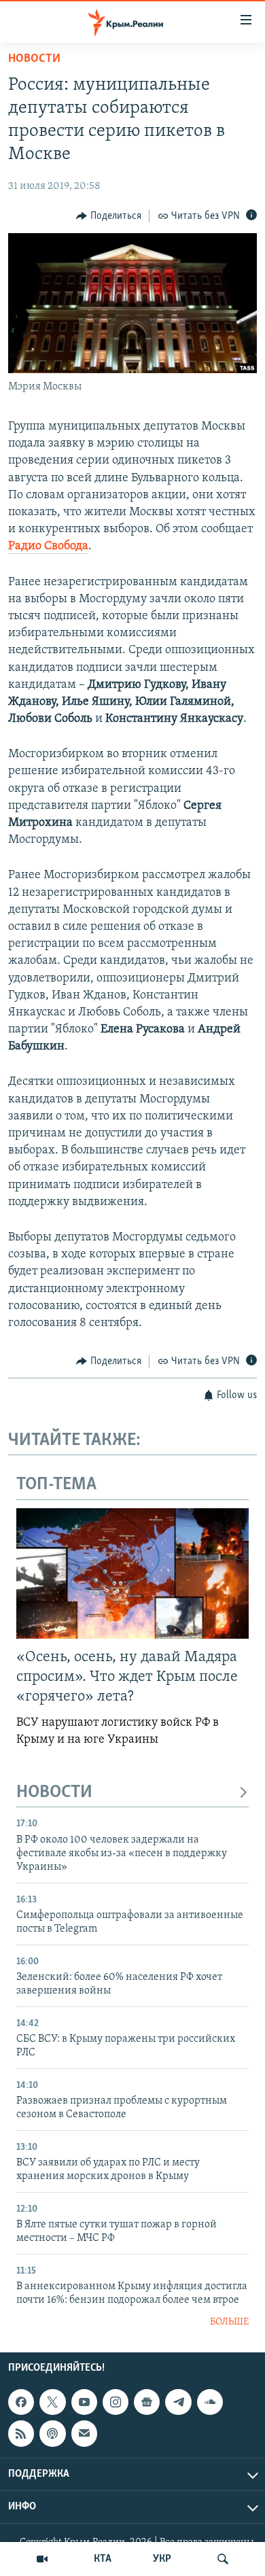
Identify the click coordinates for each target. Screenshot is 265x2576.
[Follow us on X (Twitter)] (52, 2402)
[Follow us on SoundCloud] (210, 2402)
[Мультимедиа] (42, 2559)
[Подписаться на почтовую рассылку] (84, 2433)
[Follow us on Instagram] (116, 2402)
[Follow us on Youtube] (84, 2402)
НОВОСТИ (54, 1793)
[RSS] (21, 2433)
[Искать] (223, 2559)
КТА (103, 2559)
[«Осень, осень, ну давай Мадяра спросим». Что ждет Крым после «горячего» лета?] (132, 1573)
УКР (162, 2559)
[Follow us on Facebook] (21, 2402)
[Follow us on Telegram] (178, 2402)
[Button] (109, 216)
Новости (34, 59)
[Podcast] (52, 2433)
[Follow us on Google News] (147, 2402)
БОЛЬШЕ (229, 2322)
